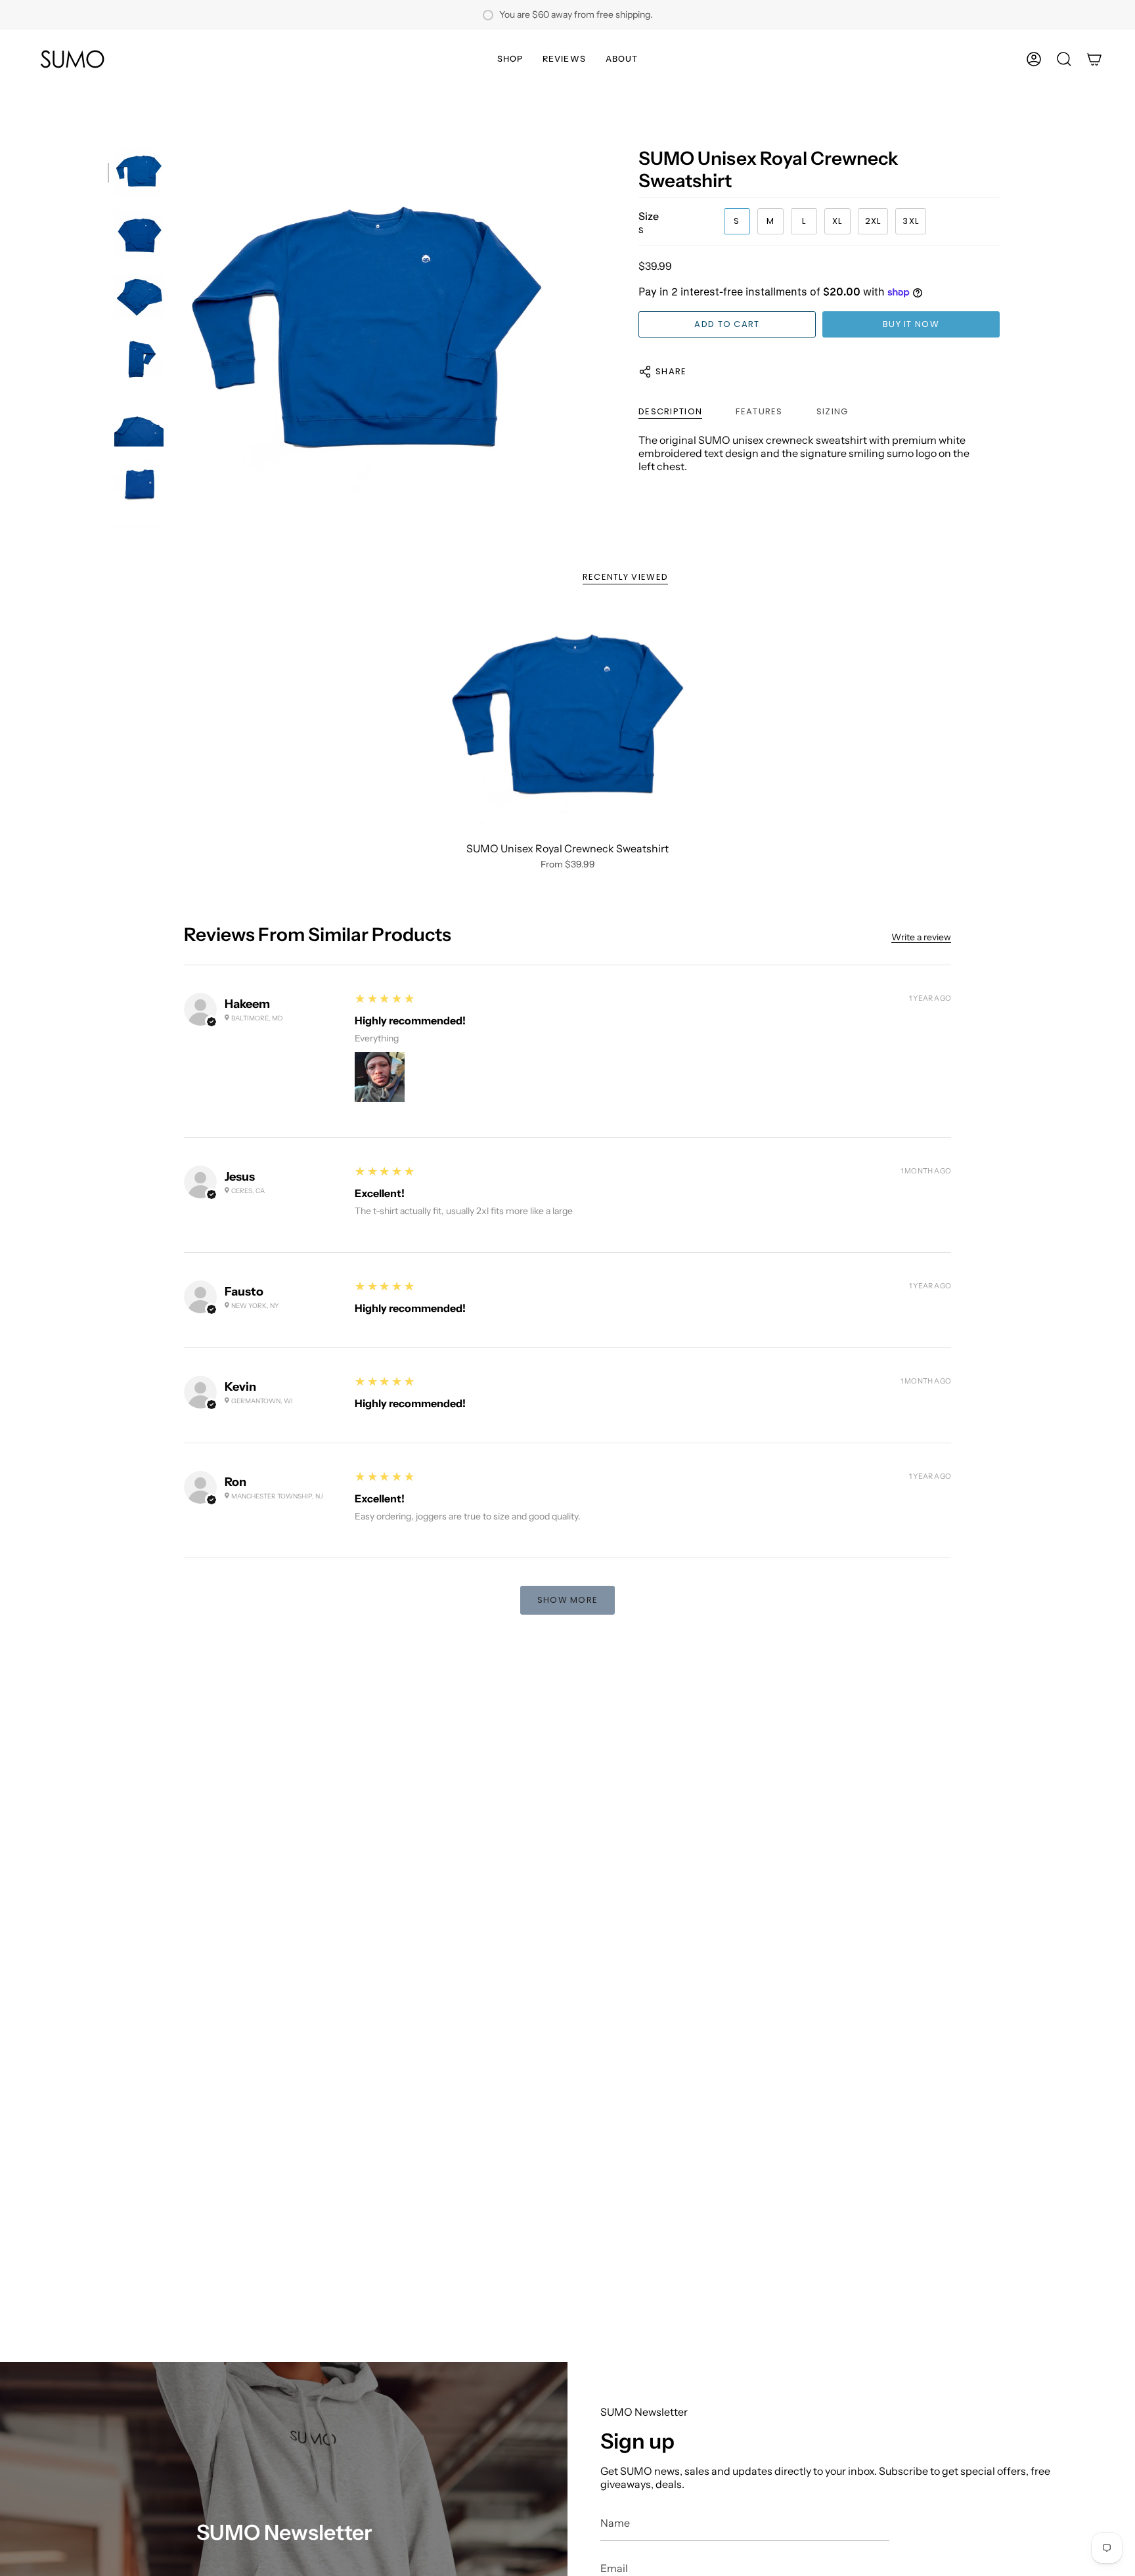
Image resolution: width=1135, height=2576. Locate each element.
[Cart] (1094, 59)
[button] (510, 59)
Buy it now (911, 324)
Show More (568, 1600)
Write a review (921, 938)
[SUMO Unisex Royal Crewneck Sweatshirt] (568, 721)
